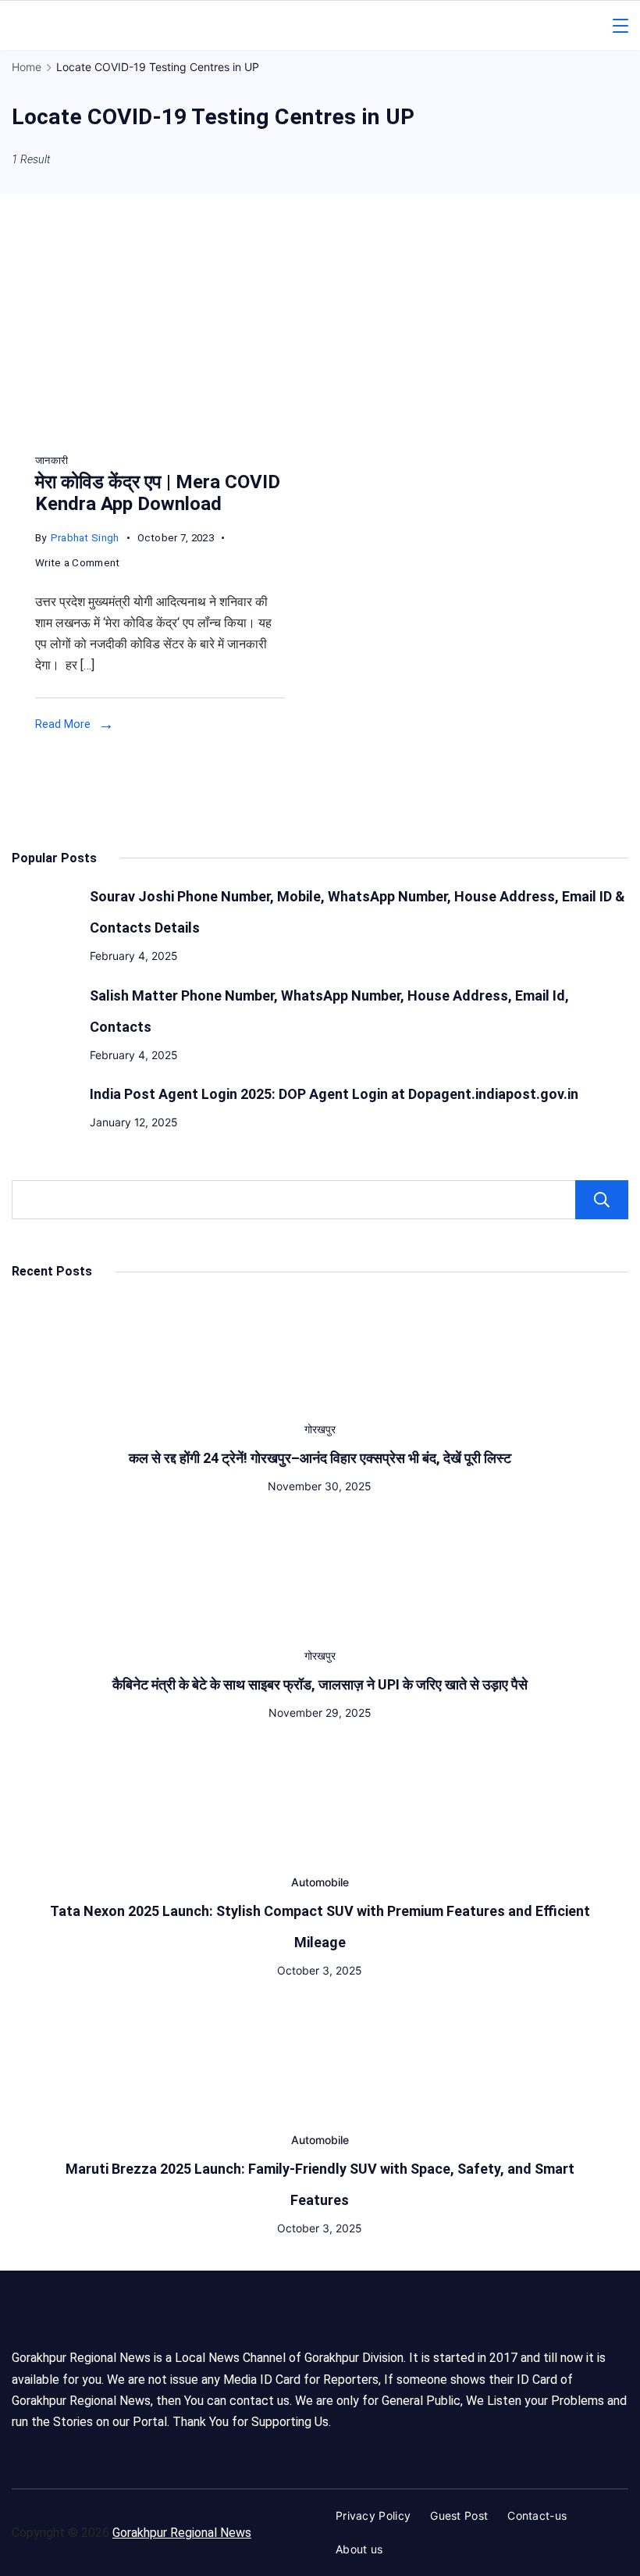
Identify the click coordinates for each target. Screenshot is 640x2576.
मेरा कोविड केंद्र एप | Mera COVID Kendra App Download (158, 493)
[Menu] (620, 26)
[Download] (142, 432)
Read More (63, 724)
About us (359, 2549)
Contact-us (537, 2515)
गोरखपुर (320, 1429)
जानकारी (52, 460)
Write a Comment (78, 565)
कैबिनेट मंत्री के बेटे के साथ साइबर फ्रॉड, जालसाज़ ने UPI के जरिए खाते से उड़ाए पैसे (320, 1684)
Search (602, 1200)
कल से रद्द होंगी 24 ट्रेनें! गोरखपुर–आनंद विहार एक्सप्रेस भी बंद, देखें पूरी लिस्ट (320, 1458)
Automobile (320, 1882)
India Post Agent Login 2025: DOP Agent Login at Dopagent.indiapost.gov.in (334, 1094)
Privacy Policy (373, 2515)
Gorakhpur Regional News (182, 2533)
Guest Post (459, 2515)
